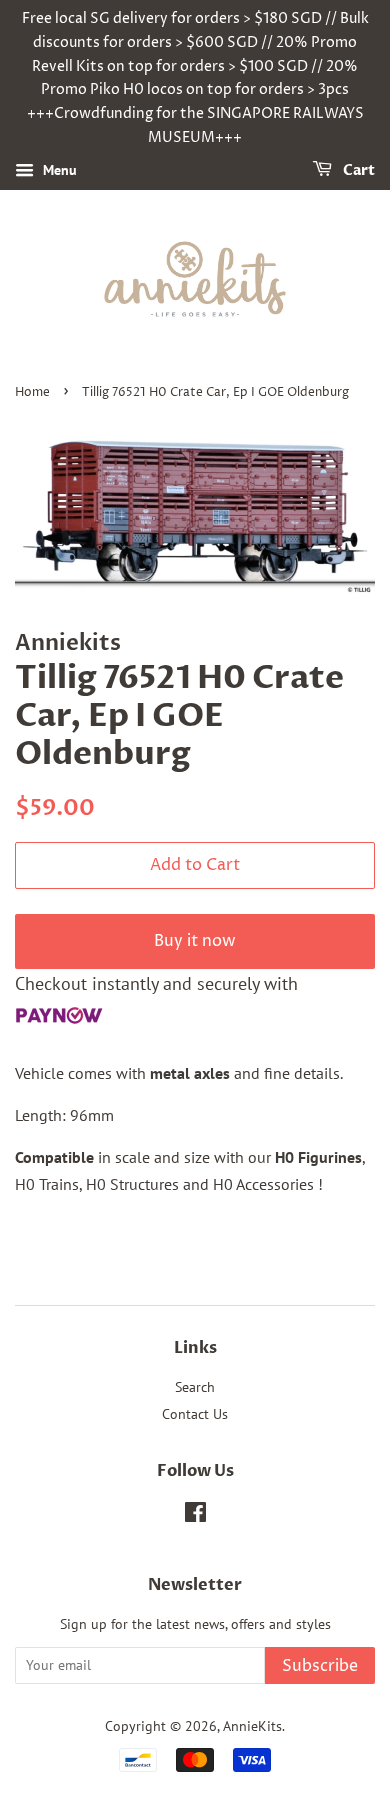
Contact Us (195, 1414)
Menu (58, 170)
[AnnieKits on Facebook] (195, 1516)
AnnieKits (252, 1726)
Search (195, 1387)
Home (32, 392)
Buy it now (195, 941)
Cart (357, 170)
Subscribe (320, 1666)
